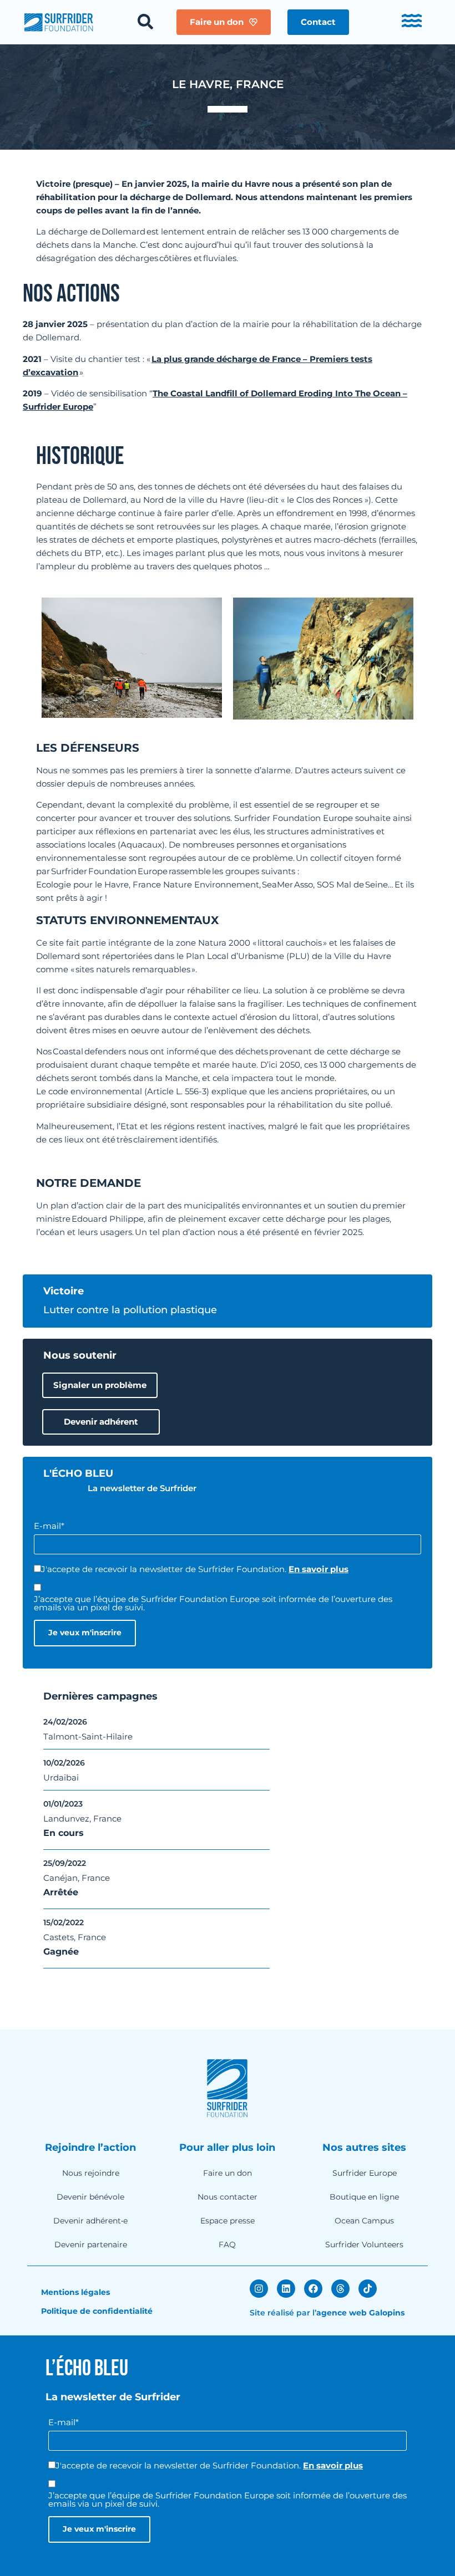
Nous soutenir (80, 1355)
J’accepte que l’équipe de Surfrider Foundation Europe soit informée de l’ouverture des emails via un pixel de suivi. (213, 1603)
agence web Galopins (360, 2313)
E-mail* (49, 1526)
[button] (318, 22)
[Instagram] (259, 2289)
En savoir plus (318, 1569)
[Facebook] (313, 2289)
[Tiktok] (368, 2289)
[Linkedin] (286, 2289)
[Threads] (340, 2289)
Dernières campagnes (100, 1696)
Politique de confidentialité (97, 2311)
